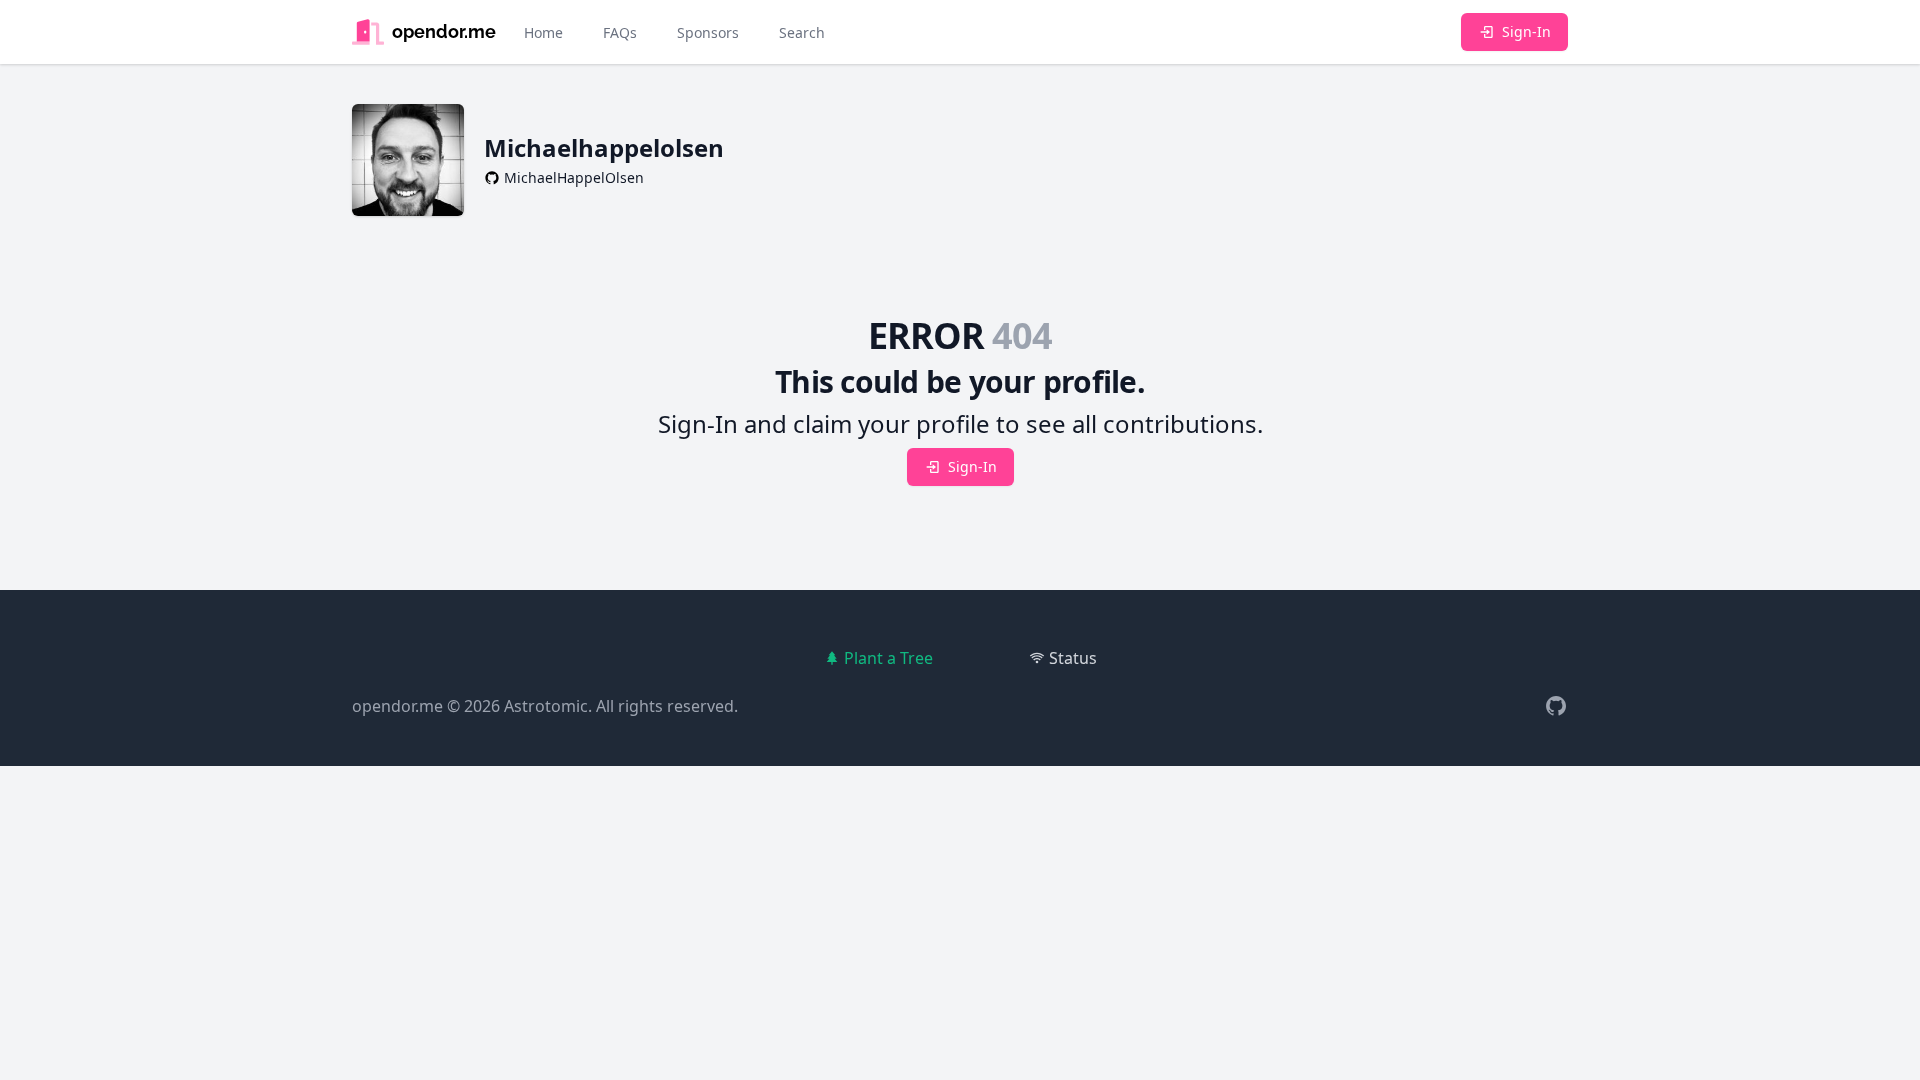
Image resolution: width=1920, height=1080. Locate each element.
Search (802, 32)
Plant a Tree (888, 658)
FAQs (620, 32)
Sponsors (708, 32)
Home (543, 32)
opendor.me (397, 706)
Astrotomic (546, 706)
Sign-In (1526, 31)
